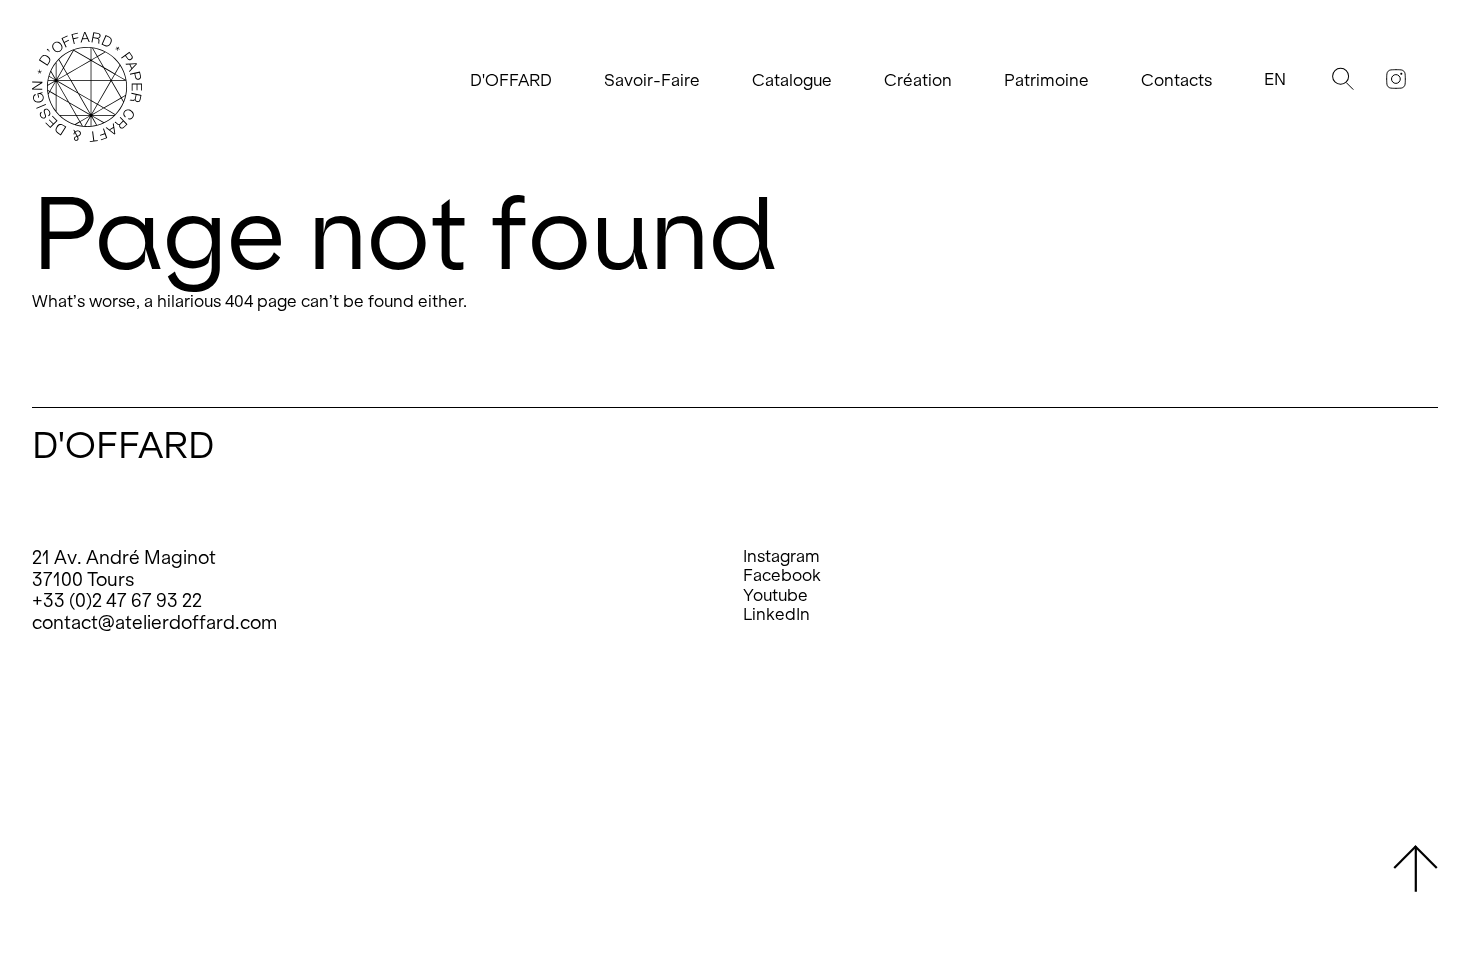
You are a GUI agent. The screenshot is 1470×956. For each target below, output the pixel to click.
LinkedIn (776, 614)
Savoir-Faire (652, 80)
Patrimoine (1046, 80)
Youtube (775, 595)
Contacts (1176, 80)
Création (918, 80)
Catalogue (792, 80)
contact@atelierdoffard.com (154, 622)
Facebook (782, 575)
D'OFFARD (511, 80)
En (1275, 79)
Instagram (781, 556)
